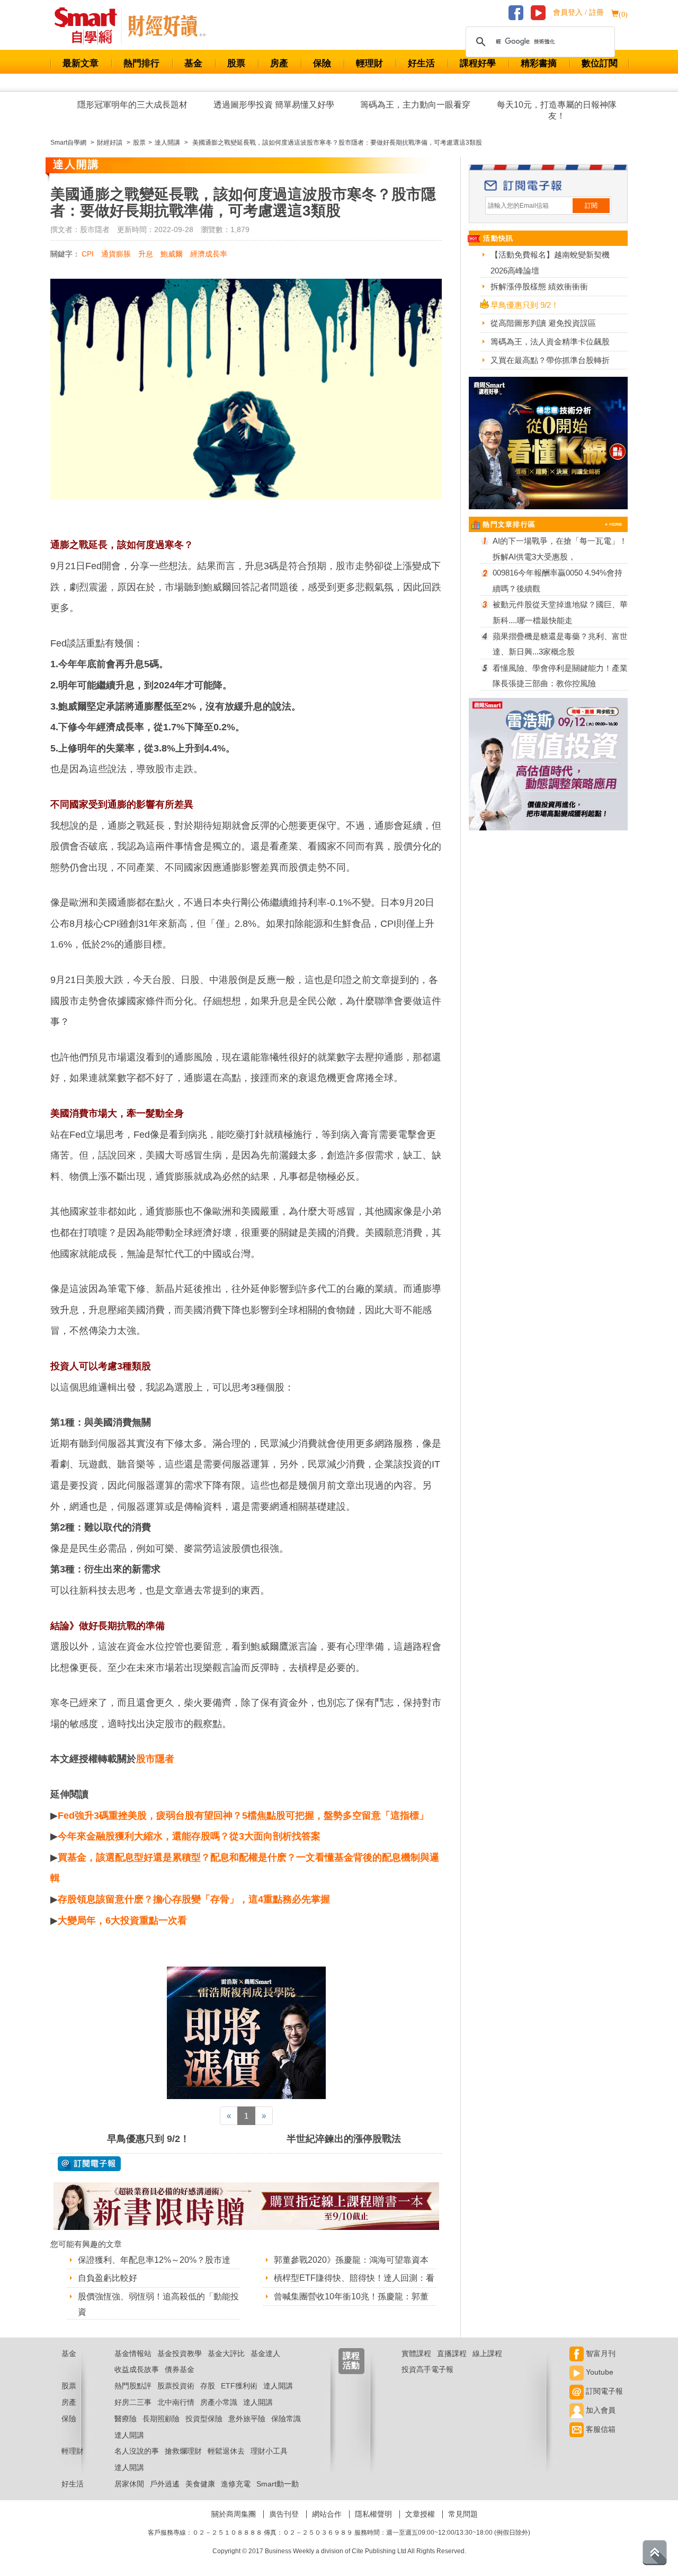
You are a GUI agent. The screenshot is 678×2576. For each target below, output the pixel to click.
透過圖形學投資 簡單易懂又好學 (274, 105)
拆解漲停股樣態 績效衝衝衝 (539, 286)
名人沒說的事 (137, 2451)
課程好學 (478, 63)
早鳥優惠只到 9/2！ (148, 2139)
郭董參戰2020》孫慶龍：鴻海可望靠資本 (351, 2260)
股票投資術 (176, 2386)
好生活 (421, 63)
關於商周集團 (234, 2514)
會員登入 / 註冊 (578, 12)
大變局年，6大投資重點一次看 (122, 1920)
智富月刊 (600, 2353)
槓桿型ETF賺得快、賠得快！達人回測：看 (354, 2278)
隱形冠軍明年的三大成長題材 (132, 105)
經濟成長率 (209, 254)
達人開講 (278, 2386)
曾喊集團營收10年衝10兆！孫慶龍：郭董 (351, 2296)
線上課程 (487, 2353)
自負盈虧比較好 (108, 2278)
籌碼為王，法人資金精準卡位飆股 (550, 342)
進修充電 (236, 2484)
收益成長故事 (137, 2369)
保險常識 (286, 2419)
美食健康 (200, 2484)
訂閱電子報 (603, 2391)
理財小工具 (269, 2451)
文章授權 (420, 2514)
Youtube (599, 2372)
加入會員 (600, 2410)
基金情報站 (133, 2353)
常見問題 (463, 2514)
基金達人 (265, 2353)
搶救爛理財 (183, 2451)
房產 (279, 63)
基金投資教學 (180, 2353)
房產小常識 (219, 2402)
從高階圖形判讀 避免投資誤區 (543, 323)
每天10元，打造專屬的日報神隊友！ (557, 110)
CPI (88, 254)
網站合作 (327, 2514)
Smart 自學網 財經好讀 (167, 26)
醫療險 (126, 2419)
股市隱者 (155, 1759)
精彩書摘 (539, 63)
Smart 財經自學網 (90, 26)
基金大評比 (226, 2353)
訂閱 (591, 206)
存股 (208, 2386)
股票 (236, 63)
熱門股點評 (133, 2386)
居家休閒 (129, 2484)
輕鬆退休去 (226, 2451)
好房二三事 (133, 2402)
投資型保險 (204, 2419)
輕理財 (369, 63)
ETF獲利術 (239, 2386)
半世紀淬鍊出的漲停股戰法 (344, 2139)
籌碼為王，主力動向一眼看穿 (415, 105)
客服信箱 (600, 2429)
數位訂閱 (600, 63)
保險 (322, 63)
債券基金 (180, 2369)
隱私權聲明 (373, 2514)
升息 (146, 254)
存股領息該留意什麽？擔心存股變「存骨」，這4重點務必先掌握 (194, 1899)
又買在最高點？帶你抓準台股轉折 (550, 360)
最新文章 (81, 63)
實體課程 (416, 2353)
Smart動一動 (278, 2484)
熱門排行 (141, 63)
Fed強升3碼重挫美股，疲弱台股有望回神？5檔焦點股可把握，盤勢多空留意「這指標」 (243, 1816)
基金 (193, 63)
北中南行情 (176, 2402)
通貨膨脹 (116, 254)
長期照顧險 (161, 2419)
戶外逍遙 (165, 2484)
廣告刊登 (284, 2514)
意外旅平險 (247, 2419)
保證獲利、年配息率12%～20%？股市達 (154, 2260)
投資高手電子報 (427, 2369)
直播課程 (452, 2353)
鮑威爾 (172, 254)
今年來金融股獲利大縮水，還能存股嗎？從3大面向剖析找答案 (189, 1836)
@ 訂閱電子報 (89, 2164)
